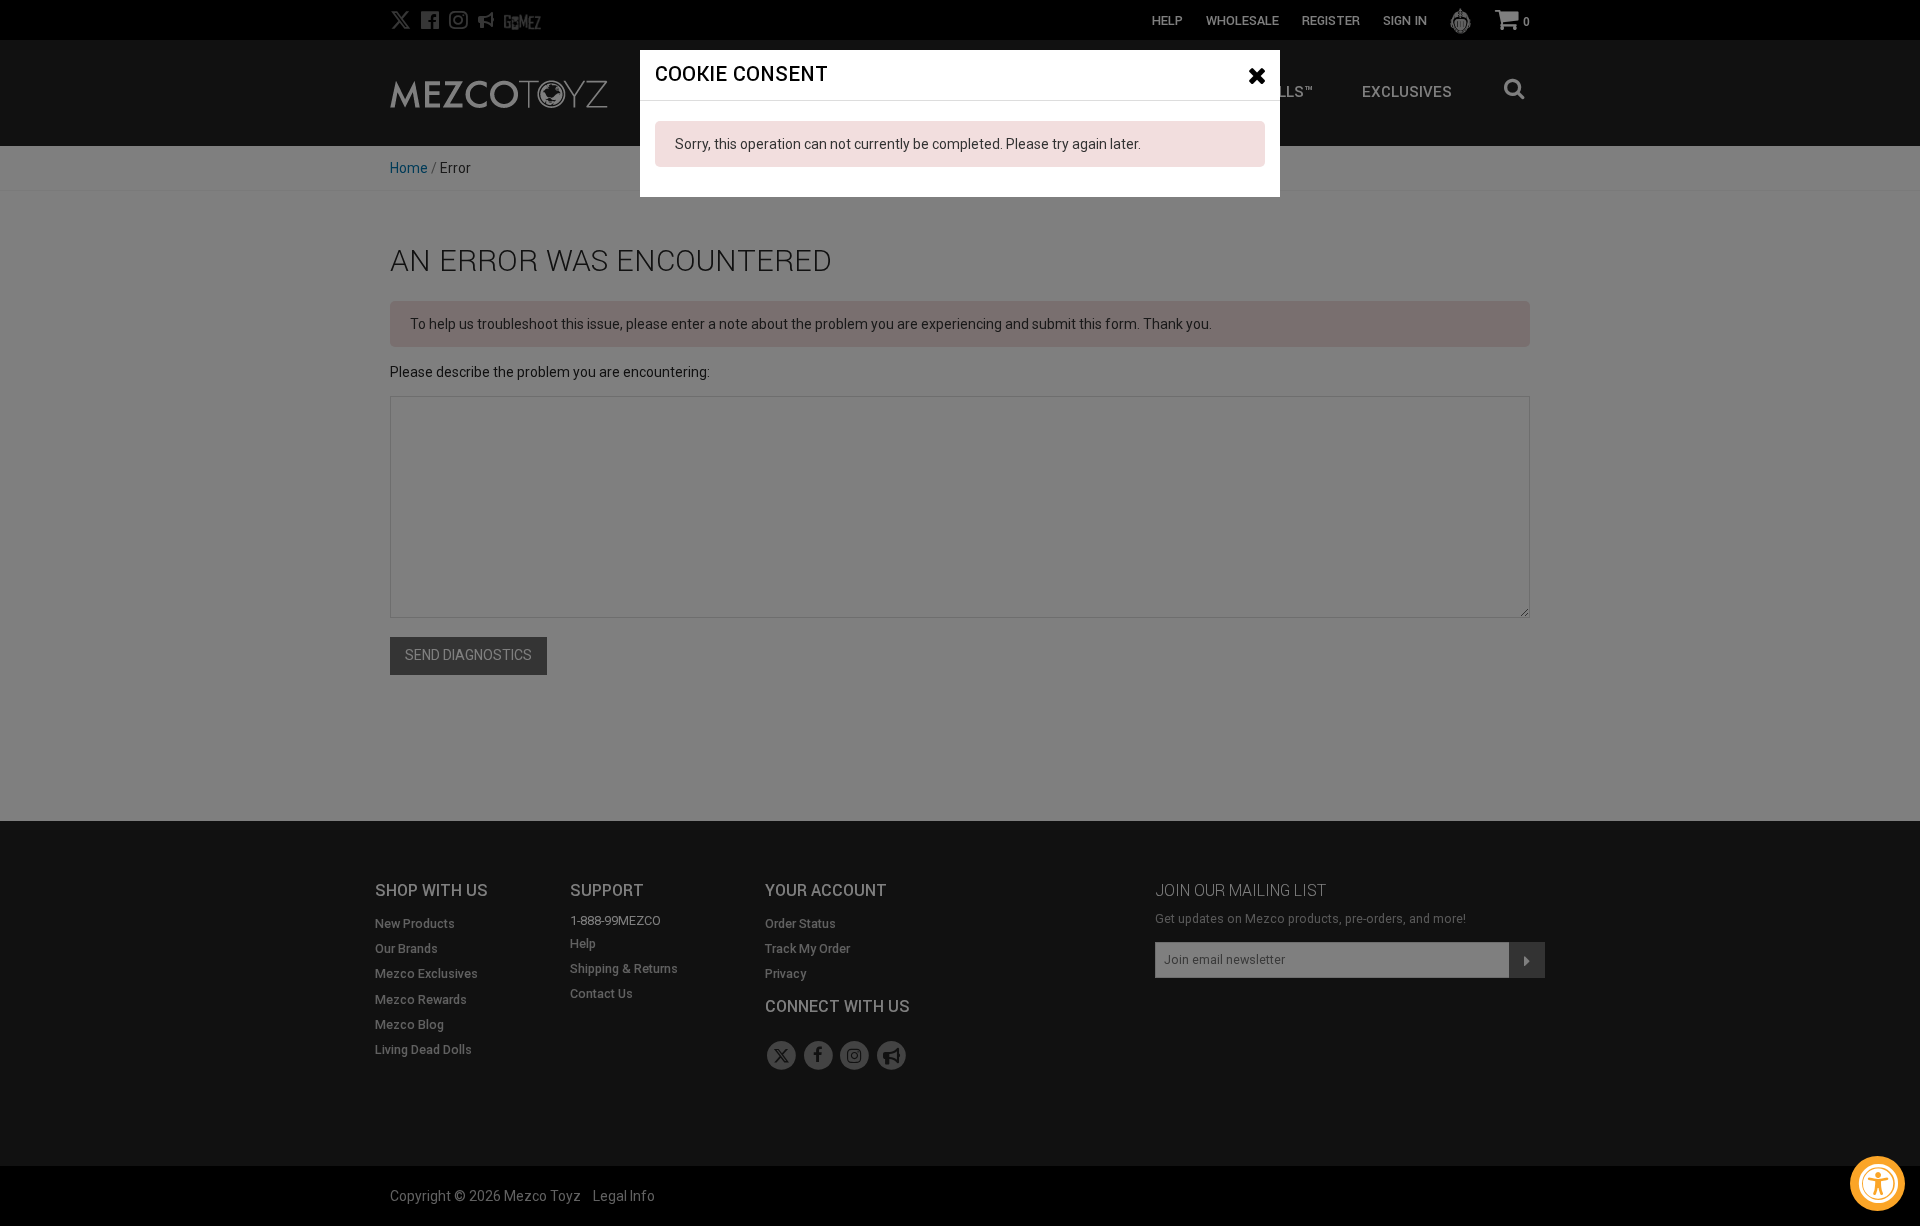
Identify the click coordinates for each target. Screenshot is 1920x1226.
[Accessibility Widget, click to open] (1877, 1183)
